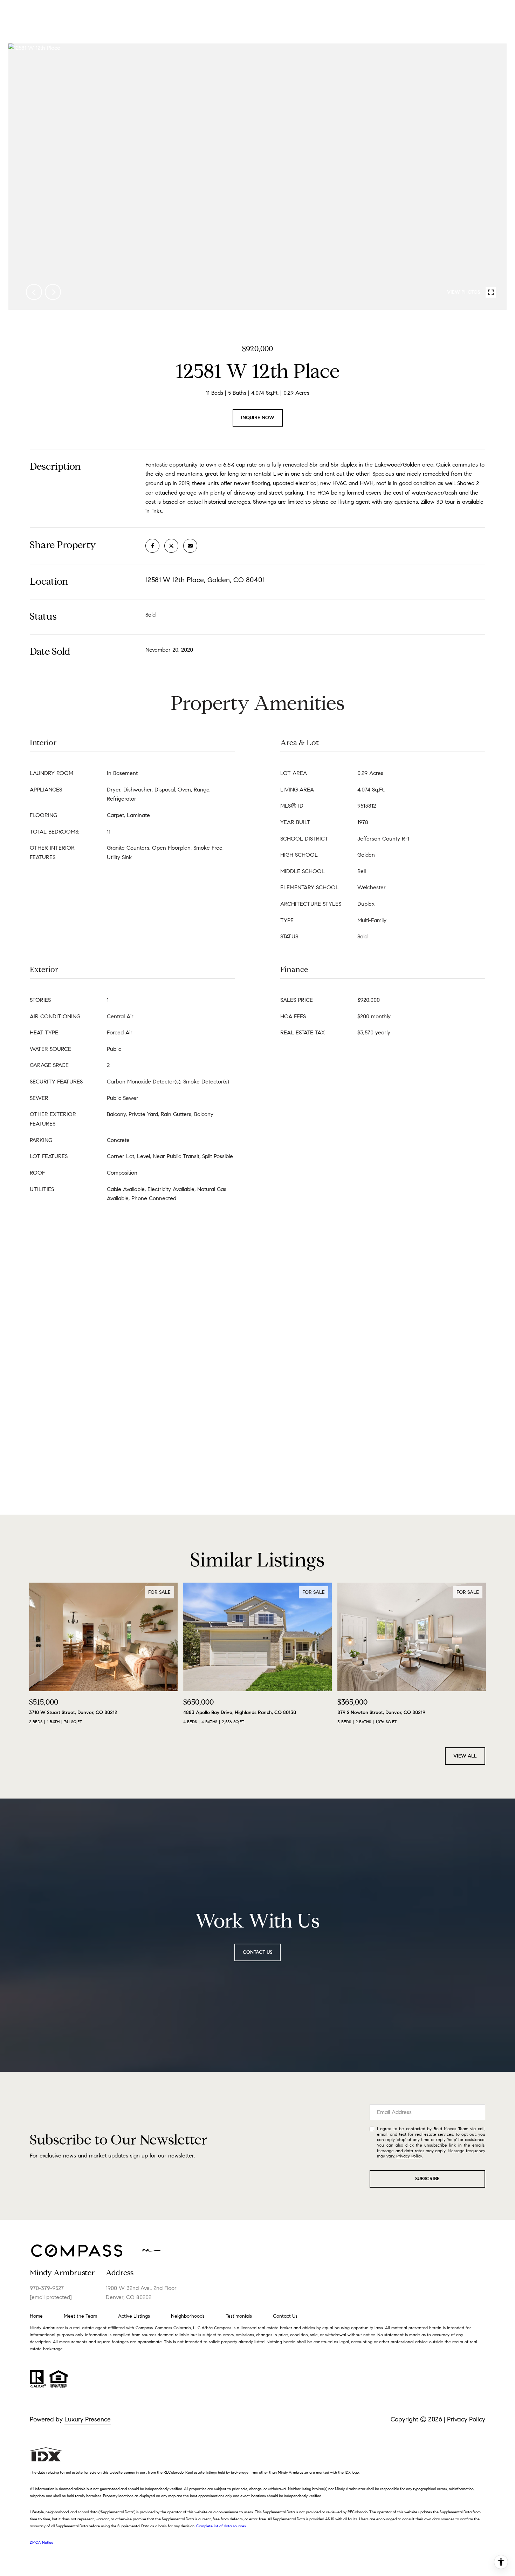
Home (36, 2316)
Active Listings (134, 2316)
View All (465, 1756)
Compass (163, 2328)
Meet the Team (80, 2316)
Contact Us (285, 2316)
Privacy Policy (409, 2156)
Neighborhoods (188, 2316)
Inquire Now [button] (258, 418)
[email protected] (51, 2297)
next (53, 292)
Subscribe (427, 2179)
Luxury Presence (88, 2419)
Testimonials (239, 2316)
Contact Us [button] (257, 1952)
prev (34, 292)
